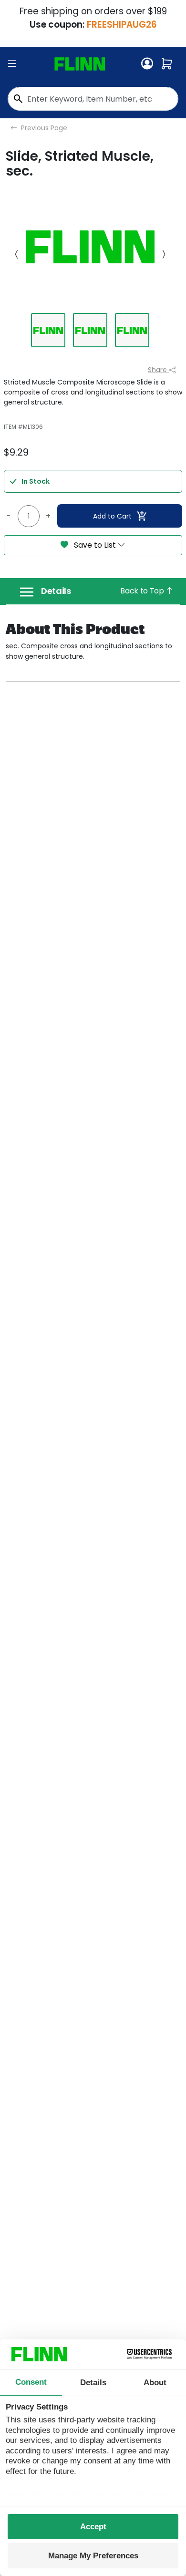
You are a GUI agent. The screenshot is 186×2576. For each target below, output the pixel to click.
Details (56, 591)
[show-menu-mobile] (12, 64)
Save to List (95, 545)
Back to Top (143, 591)
